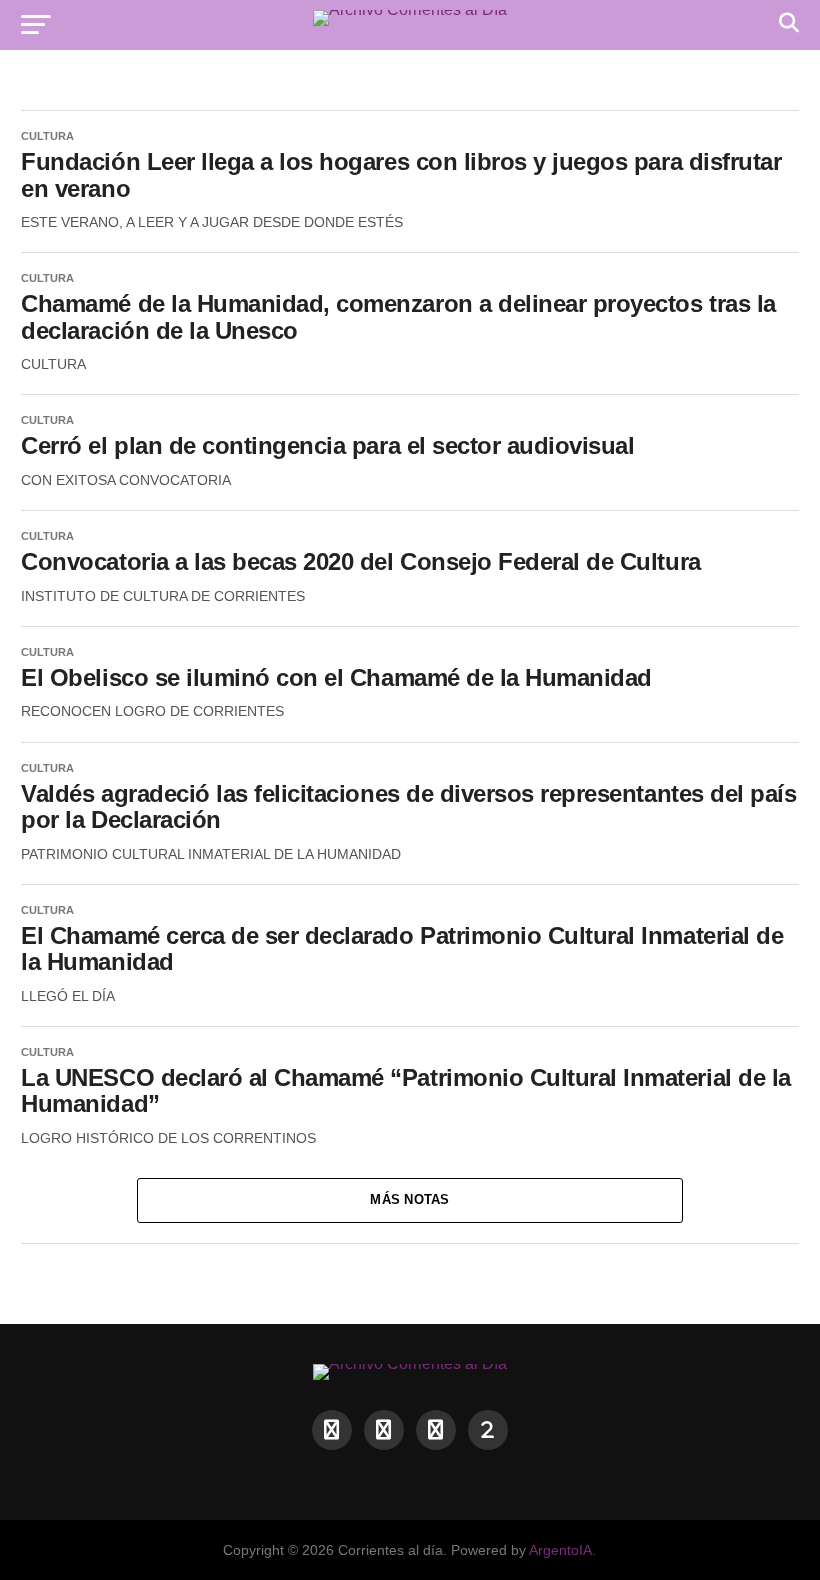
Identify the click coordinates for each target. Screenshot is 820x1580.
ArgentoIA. (562, 1550)
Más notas (409, 1199)
